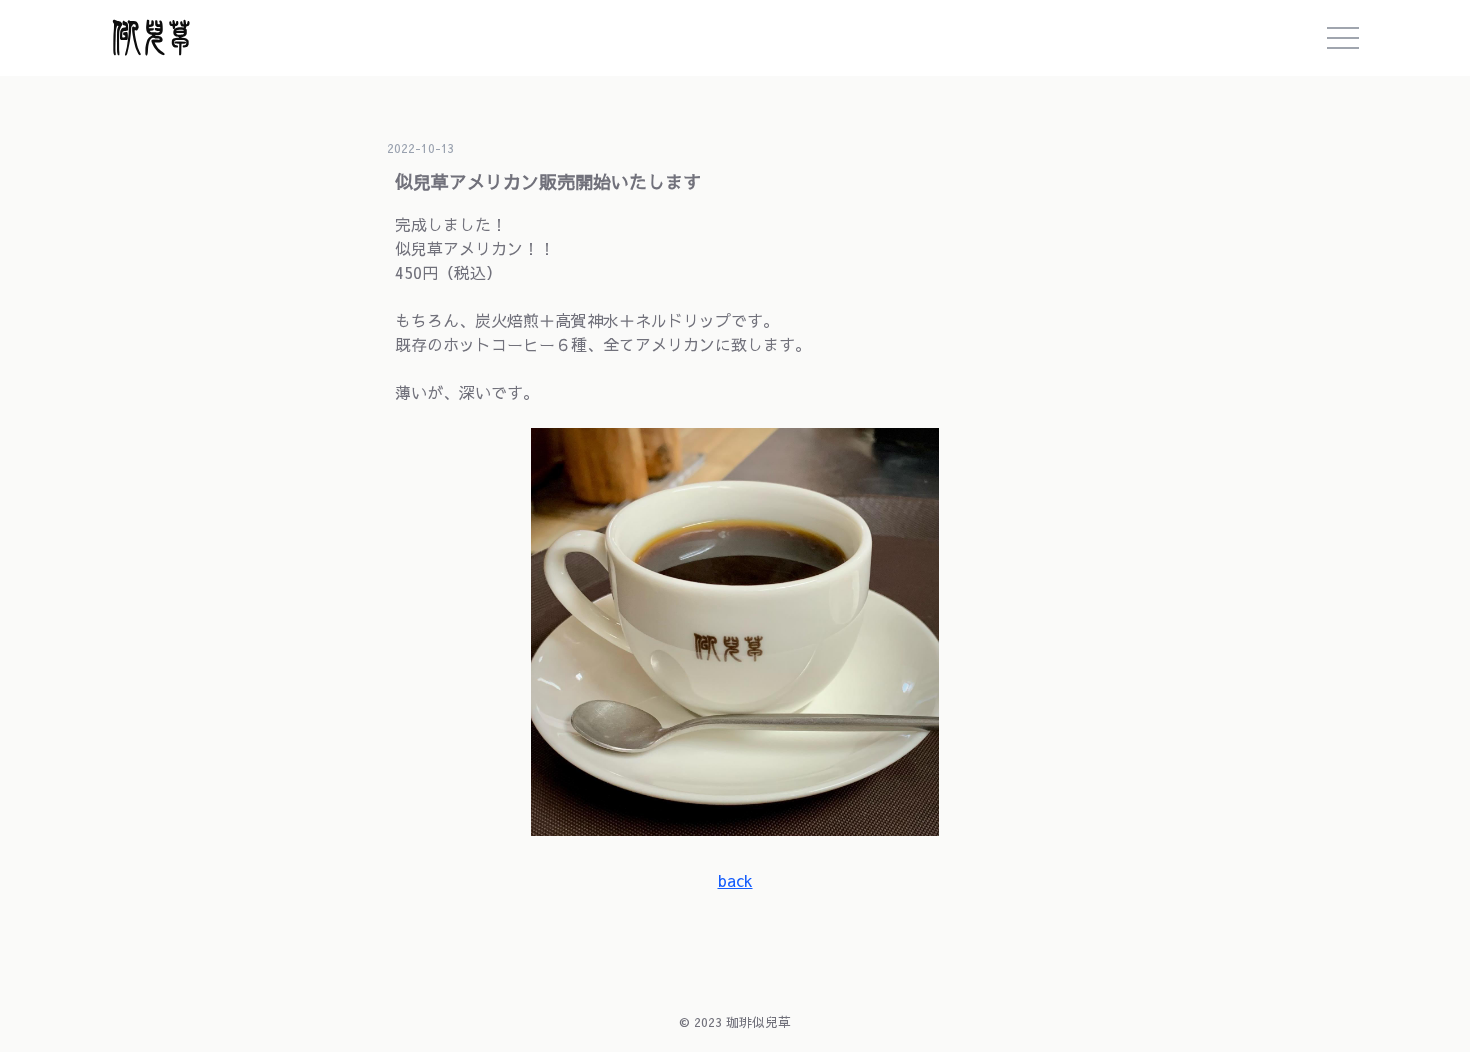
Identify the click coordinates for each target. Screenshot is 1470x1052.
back (735, 880)
